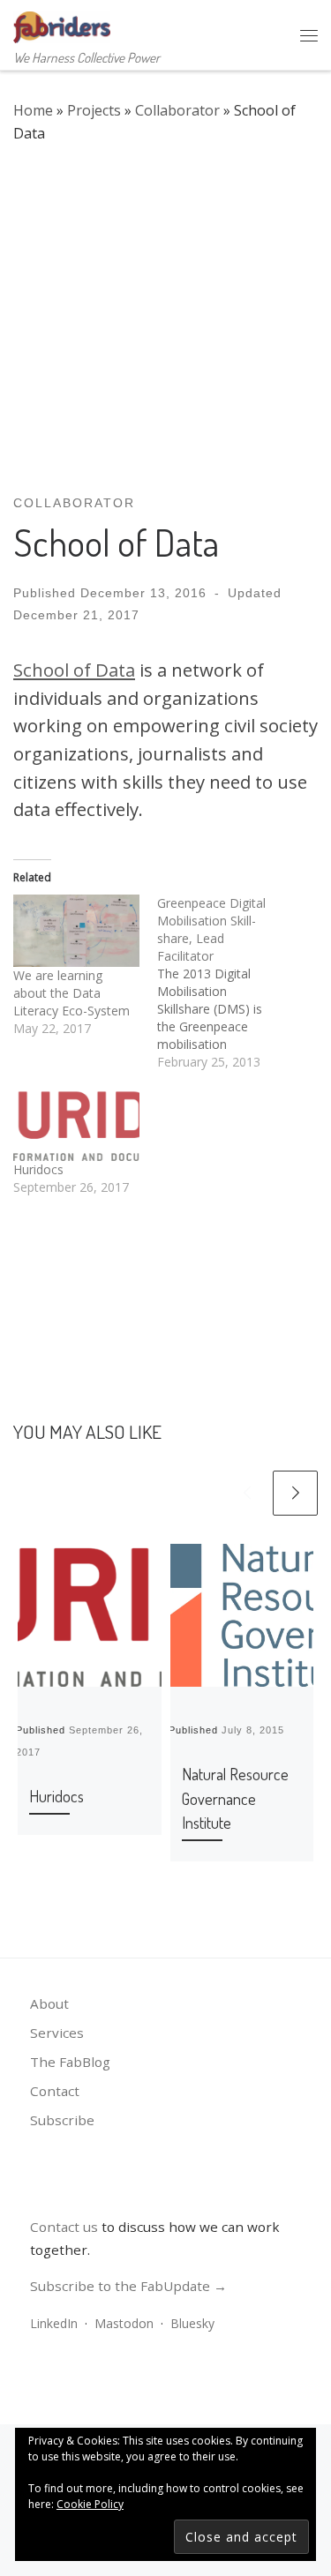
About (49, 2003)
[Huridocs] (76, 1125)
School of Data (74, 670)
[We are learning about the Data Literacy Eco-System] (76, 930)
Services (57, 2033)
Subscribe (62, 2120)
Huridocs (38, 1169)
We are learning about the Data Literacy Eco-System (71, 993)
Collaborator (177, 110)
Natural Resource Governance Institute (235, 1798)
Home (33, 110)
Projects (94, 110)
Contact (55, 2091)
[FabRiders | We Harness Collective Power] (62, 24)
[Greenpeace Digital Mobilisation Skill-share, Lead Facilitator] (229, 983)
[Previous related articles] (247, 1493)
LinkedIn (54, 2323)
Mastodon (124, 2323)
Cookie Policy (90, 2504)
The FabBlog (70, 2062)
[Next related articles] (295, 1493)
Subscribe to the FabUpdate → (128, 2286)
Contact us (64, 2227)
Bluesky (192, 2323)
